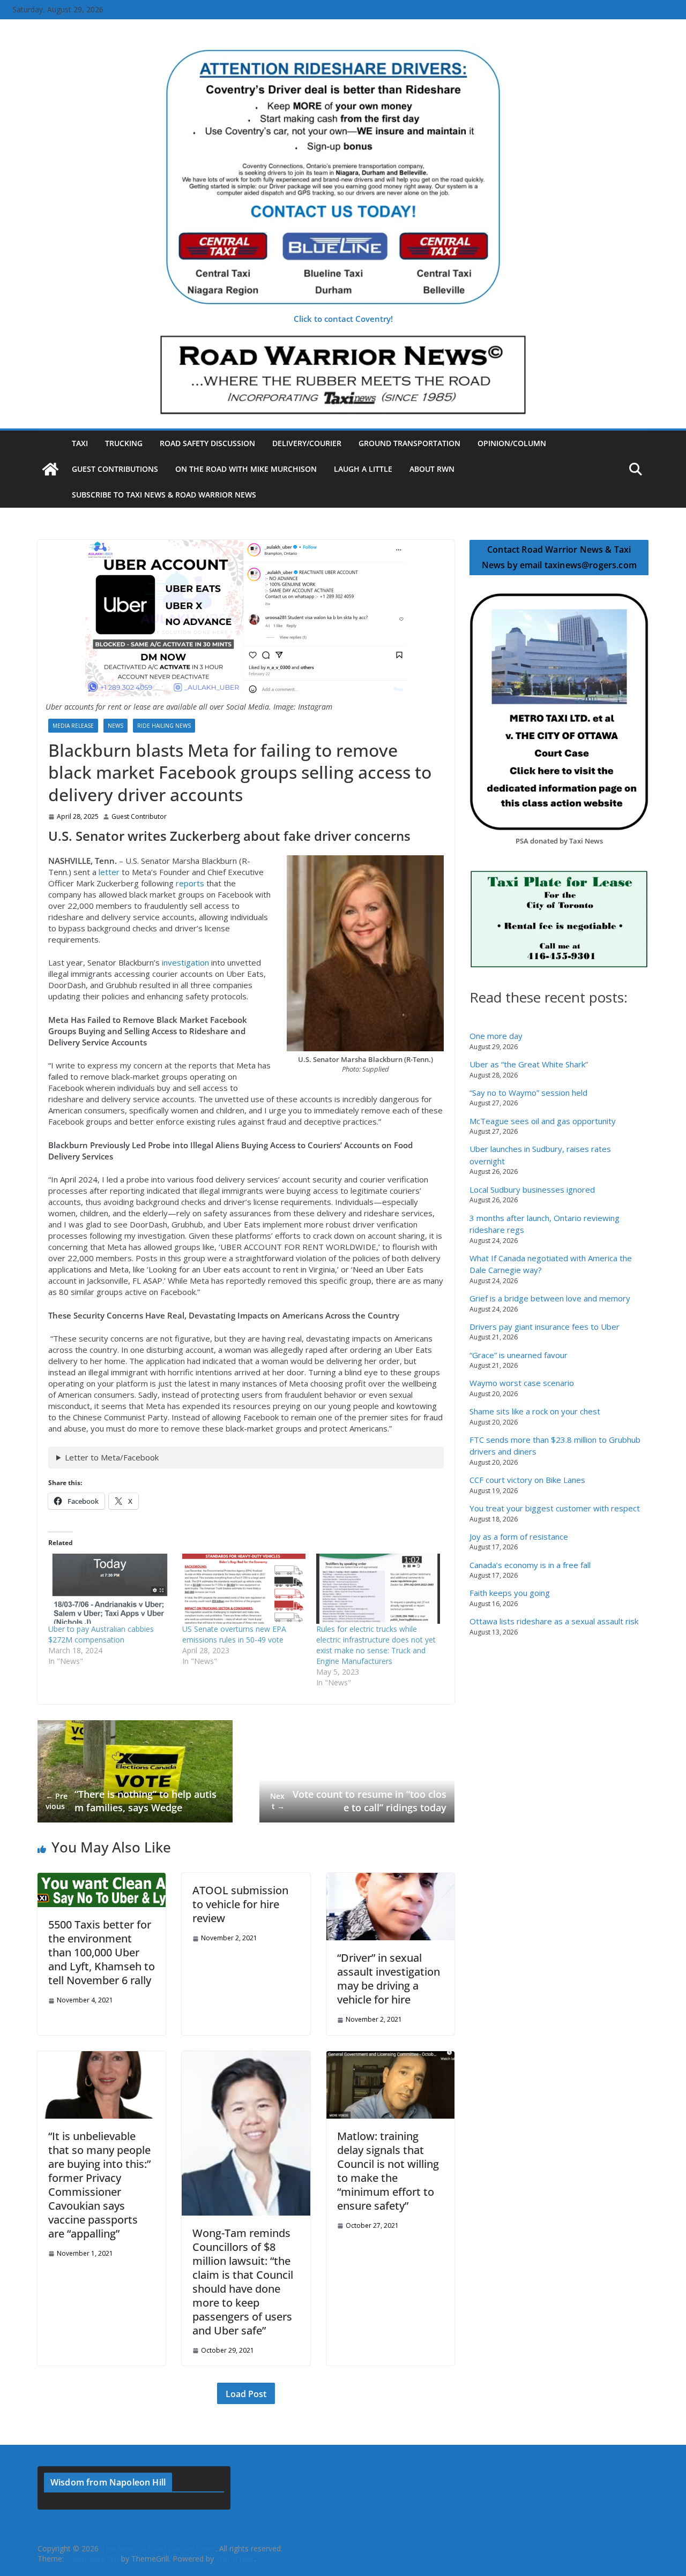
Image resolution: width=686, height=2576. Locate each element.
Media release (73, 726)
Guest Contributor (139, 817)
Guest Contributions (115, 469)
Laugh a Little (363, 469)
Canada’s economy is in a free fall (530, 1565)
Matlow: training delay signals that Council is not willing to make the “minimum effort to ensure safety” (388, 2171)
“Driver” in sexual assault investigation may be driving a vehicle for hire (389, 1979)
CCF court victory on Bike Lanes (527, 1480)
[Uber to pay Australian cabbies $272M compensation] (110, 1589)
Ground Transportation (409, 443)
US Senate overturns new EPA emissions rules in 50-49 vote (234, 1634)
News (115, 726)
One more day (496, 1036)
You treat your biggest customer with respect (555, 1508)
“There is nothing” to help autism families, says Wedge (131, 1801)
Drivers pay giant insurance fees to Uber (545, 1327)
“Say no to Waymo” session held (528, 1093)
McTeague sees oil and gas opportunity (543, 1121)
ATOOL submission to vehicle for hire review (240, 1904)
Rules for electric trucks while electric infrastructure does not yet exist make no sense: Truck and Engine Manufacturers (376, 1645)
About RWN (432, 469)
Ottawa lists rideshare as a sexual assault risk (554, 1621)
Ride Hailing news (164, 726)
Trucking (124, 443)
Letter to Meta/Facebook (112, 1457)
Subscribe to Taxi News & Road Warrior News (164, 495)
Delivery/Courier (307, 443)
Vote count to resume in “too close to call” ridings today (359, 1801)
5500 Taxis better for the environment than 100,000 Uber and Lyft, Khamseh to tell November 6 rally (102, 1952)
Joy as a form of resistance (519, 1536)
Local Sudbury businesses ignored (532, 1189)
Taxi (80, 443)
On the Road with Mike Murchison (246, 469)
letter (109, 872)
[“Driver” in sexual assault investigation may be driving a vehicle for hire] (390, 1878)
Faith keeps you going (510, 1593)
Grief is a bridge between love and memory (550, 1298)
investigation (185, 962)
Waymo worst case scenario (522, 1383)
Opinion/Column (512, 443)
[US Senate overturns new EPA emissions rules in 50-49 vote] (244, 1589)
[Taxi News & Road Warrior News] (50, 469)
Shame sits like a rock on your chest (535, 1411)
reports (190, 883)
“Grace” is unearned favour (519, 1355)
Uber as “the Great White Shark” (529, 1064)
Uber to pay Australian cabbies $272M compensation (101, 1634)
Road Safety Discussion (207, 443)
